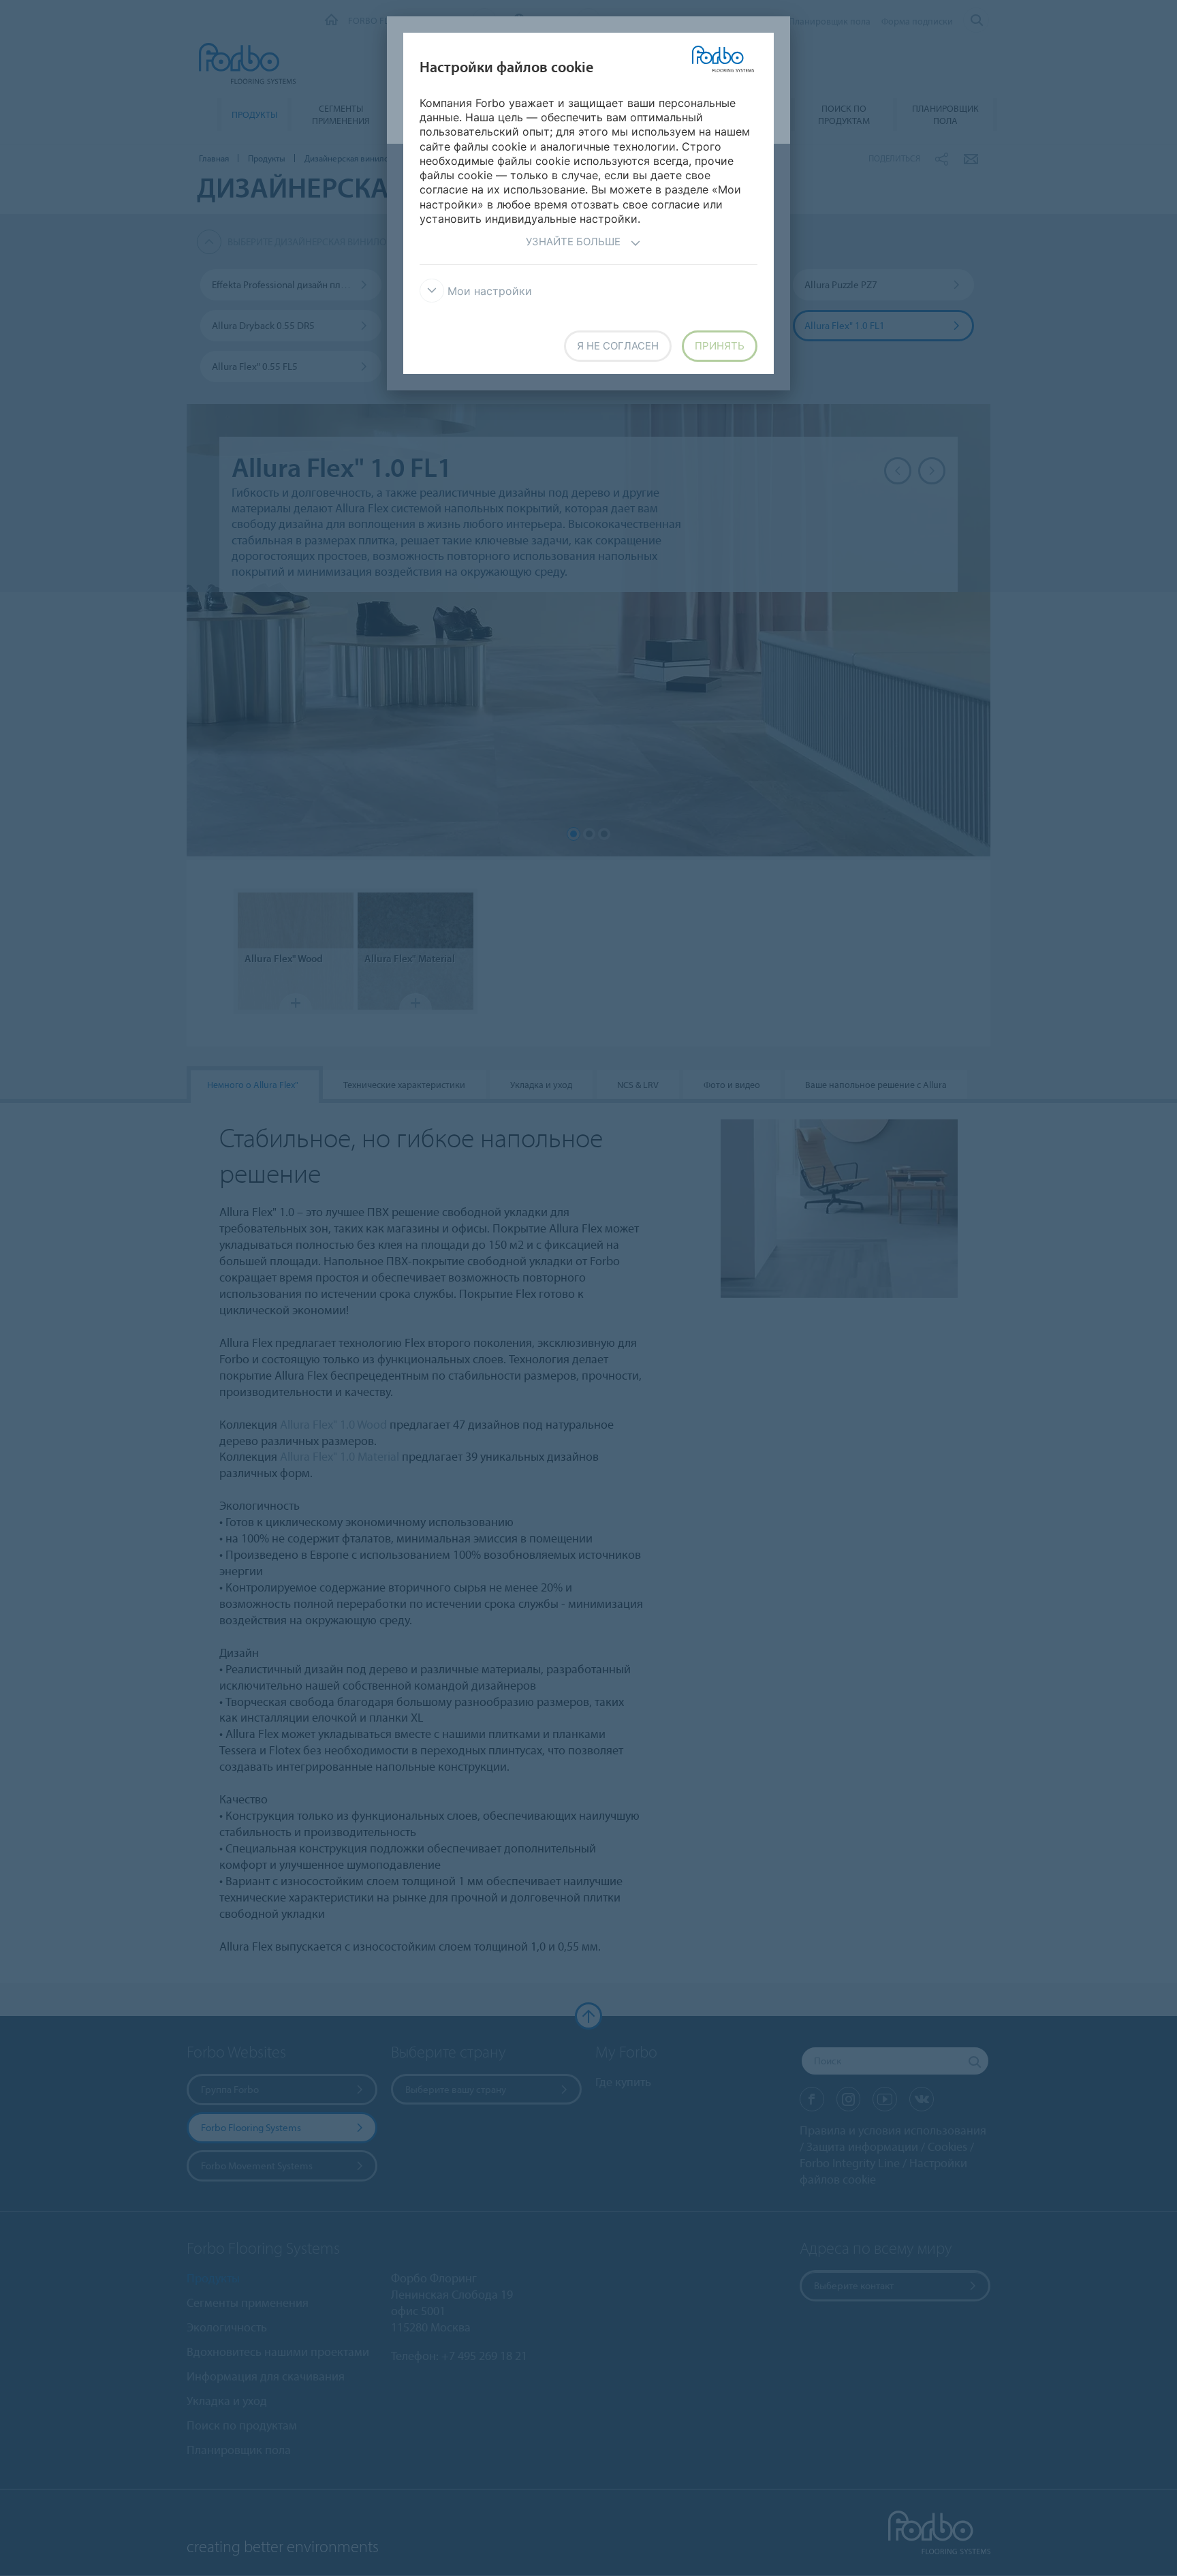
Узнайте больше (573, 242)
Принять (720, 346)
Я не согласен (618, 346)
